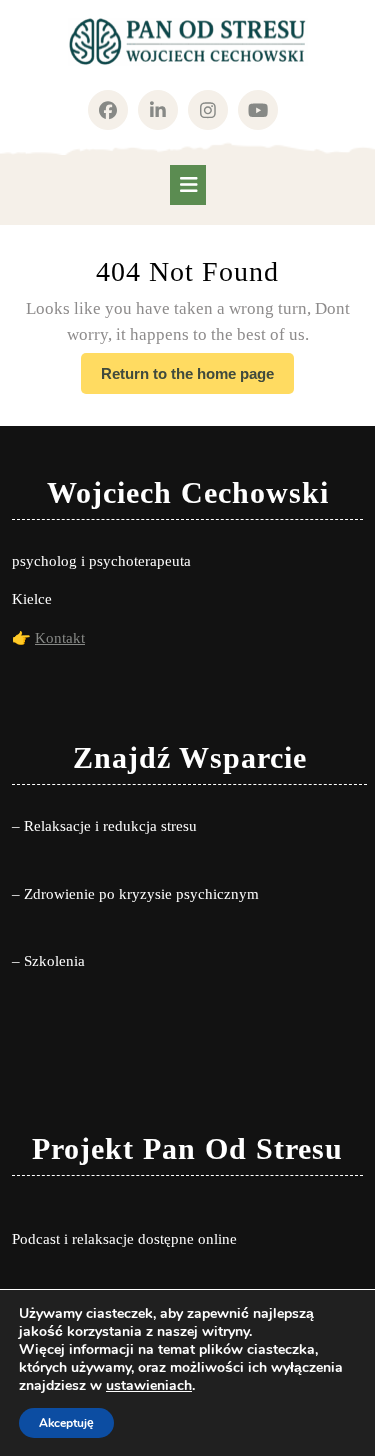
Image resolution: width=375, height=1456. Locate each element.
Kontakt (60, 638)
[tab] (188, 185)
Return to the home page (197, 379)
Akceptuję (66, 1423)
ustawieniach (149, 1386)
